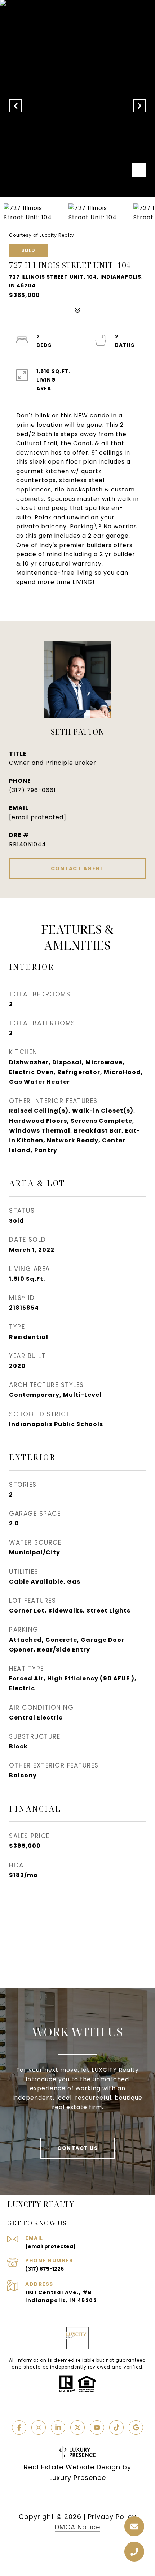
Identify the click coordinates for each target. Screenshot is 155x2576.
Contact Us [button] (77, 2148)
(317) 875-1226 (45, 2269)
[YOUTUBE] (97, 2427)
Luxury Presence (78, 2478)
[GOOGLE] (136, 2427)
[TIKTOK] (116, 2427)
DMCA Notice (77, 2527)
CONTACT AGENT (78, 868)
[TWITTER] (77, 2427)
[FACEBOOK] (19, 2427)
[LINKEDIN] (58, 2427)
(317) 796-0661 (32, 790)
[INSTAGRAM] (39, 2427)
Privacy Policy (112, 2517)
